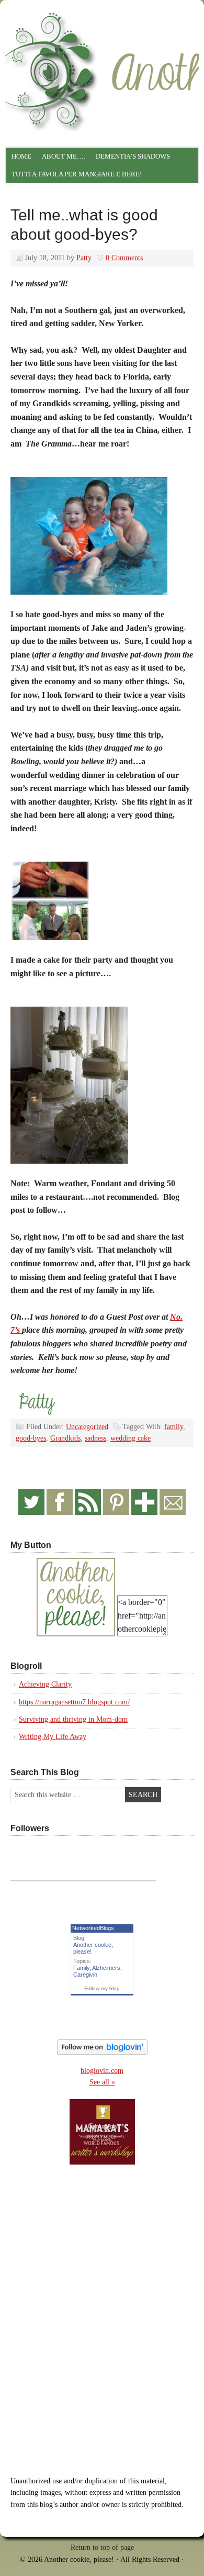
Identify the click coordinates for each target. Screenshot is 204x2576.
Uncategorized (87, 1427)
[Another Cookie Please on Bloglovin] (102, 2052)
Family (81, 1968)
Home (21, 156)
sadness (95, 1438)
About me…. (64, 156)
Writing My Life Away (53, 1737)
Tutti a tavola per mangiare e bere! (77, 174)
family (174, 1427)
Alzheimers (106, 1968)
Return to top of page (102, 2547)
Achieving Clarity (45, 1684)
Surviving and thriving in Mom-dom (73, 1719)
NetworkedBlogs (93, 1928)
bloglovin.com (102, 2071)
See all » (102, 2082)
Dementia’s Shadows (133, 156)
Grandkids (65, 1438)
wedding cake (131, 1438)
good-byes (31, 1438)
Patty (84, 258)
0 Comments (124, 258)
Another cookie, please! (102, 50)
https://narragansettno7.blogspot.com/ (74, 1702)
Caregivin (85, 1975)
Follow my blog (102, 1988)
